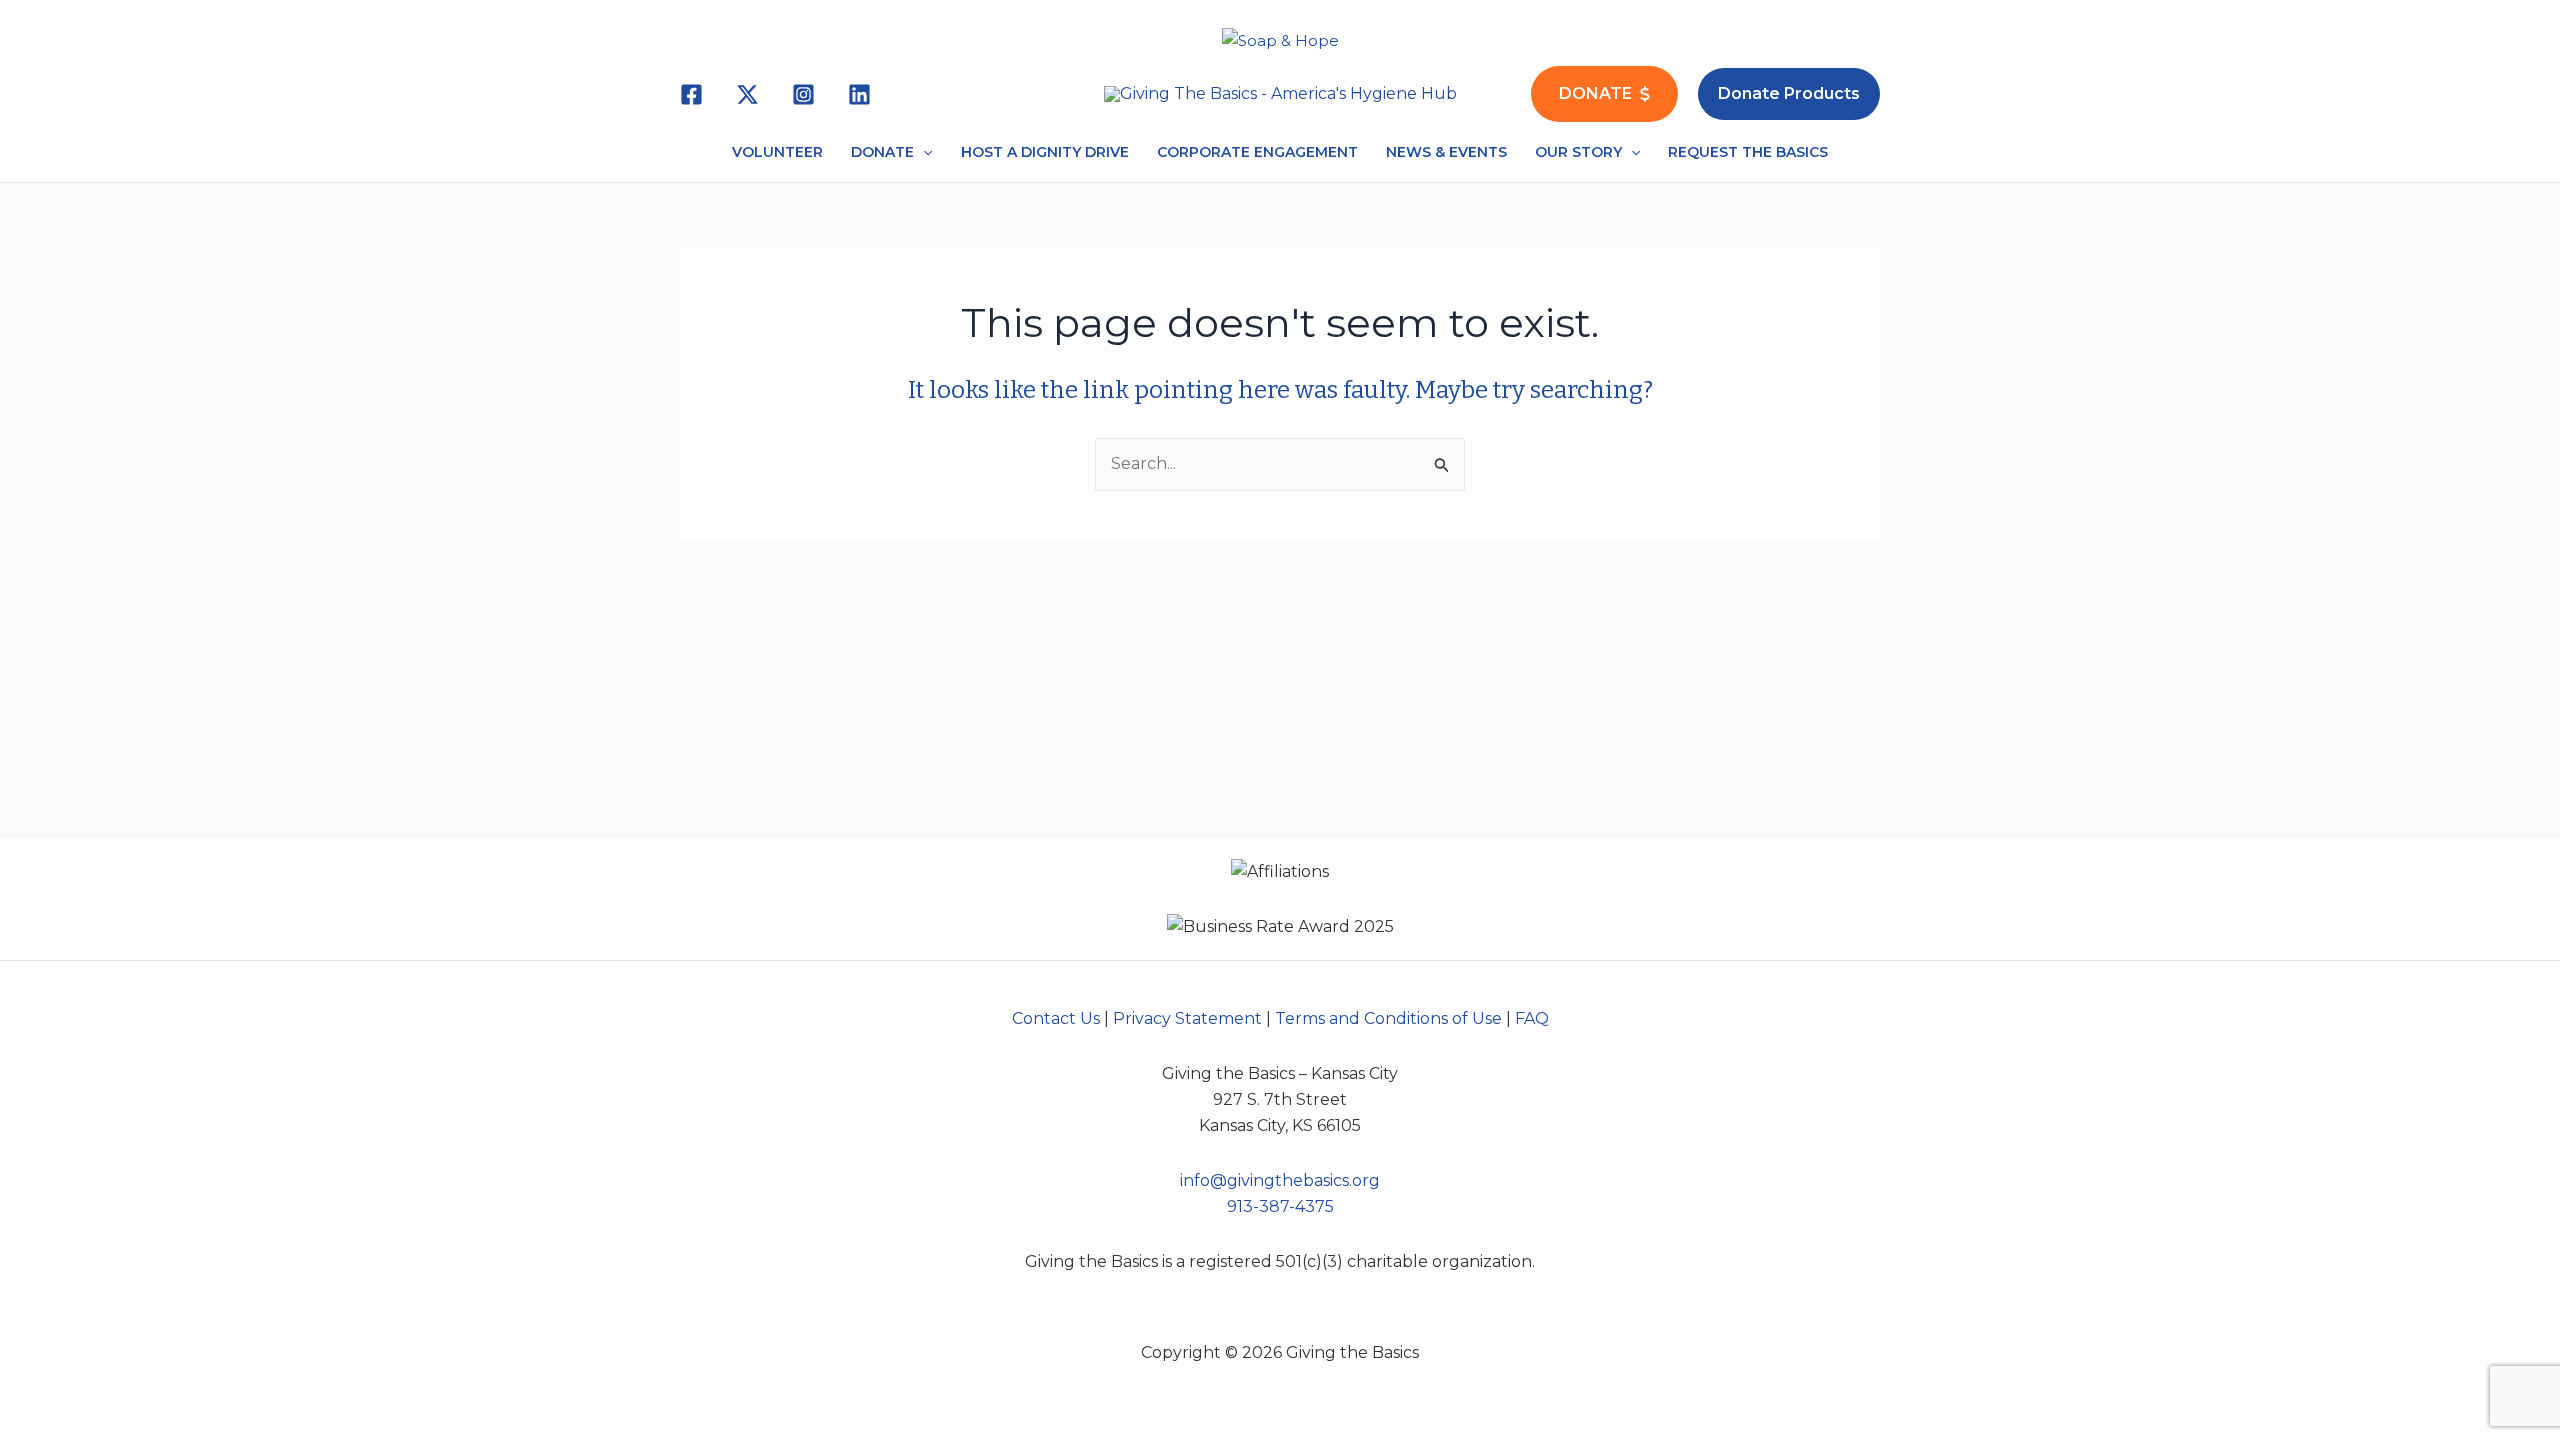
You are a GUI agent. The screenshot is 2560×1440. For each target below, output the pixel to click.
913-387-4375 (1280, 1206)
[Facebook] (691, 94)
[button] (1789, 94)
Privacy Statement (1187, 1018)
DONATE (1595, 93)
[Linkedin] (859, 94)
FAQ (1532, 1018)
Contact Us (1056, 1018)
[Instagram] (803, 94)
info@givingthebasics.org (1280, 1180)
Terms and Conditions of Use (1388, 1018)
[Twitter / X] (747, 94)
